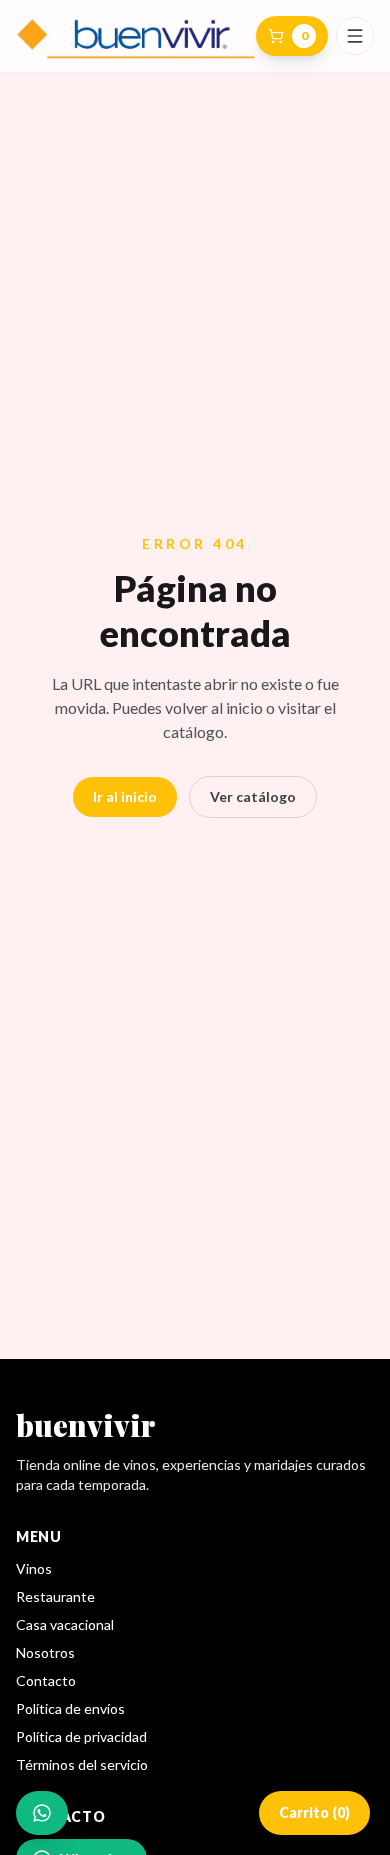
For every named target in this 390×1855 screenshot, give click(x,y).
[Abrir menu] (355, 36)
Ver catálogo (253, 796)
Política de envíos (70, 1708)
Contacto (46, 1680)
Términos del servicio (82, 1764)
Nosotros (45, 1652)
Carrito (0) (314, 1812)
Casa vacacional (65, 1624)
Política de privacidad (81, 1736)
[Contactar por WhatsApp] (42, 1813)
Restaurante (55, 1596)
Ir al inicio (125, 796)
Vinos (34, 1568)
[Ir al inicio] (136, 36)
